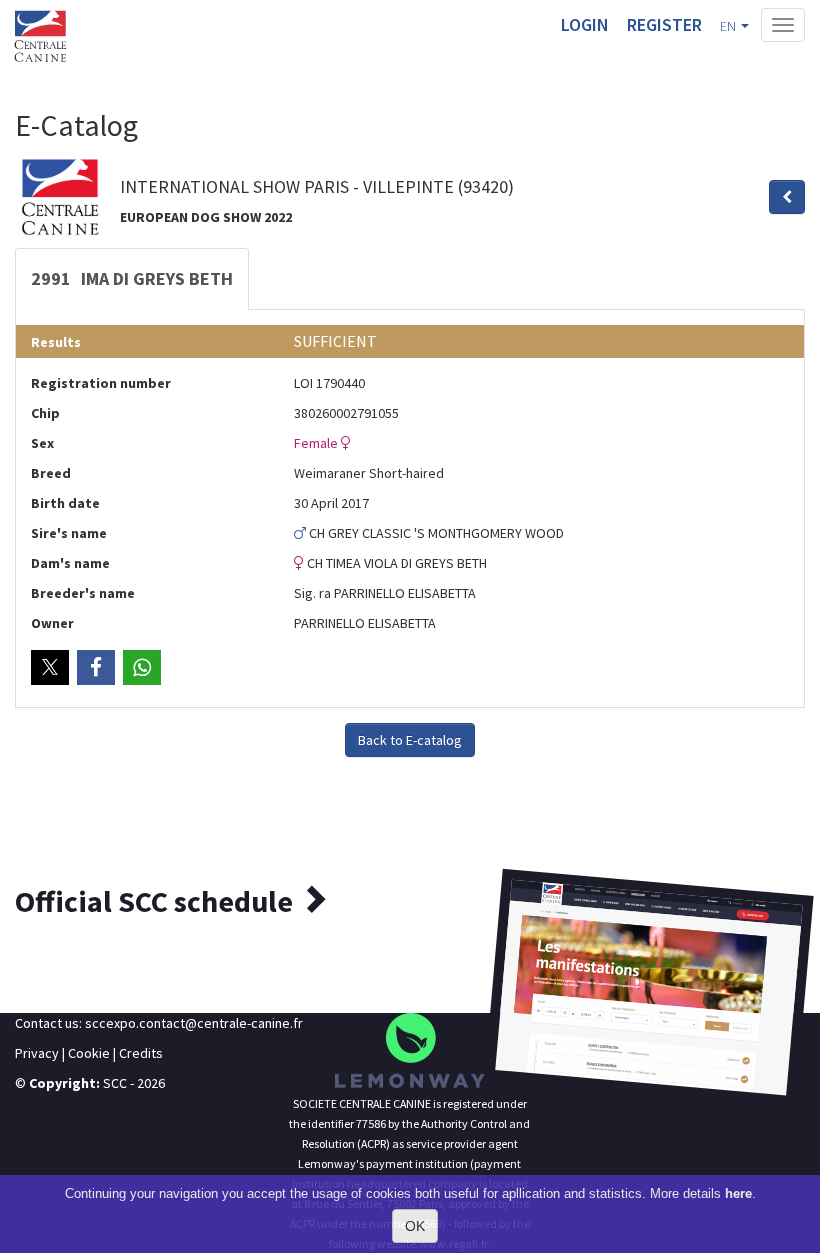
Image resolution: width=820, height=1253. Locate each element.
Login (585, 24)
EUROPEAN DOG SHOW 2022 (206, 217)
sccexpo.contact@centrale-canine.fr (194, 1023)
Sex (42, 443)
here (738, 1193)
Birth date (65, 503)
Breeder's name (83, 593)
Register (664, 24)
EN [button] (729, 26)
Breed (51, 473)
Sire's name (69, 533)
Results (56, 342)
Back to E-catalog (410, 740)
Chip (45, 413)
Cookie (89, 1053)
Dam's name (70, 563)
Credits (141, 1053)
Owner (52, 623)
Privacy (37, 1053)
